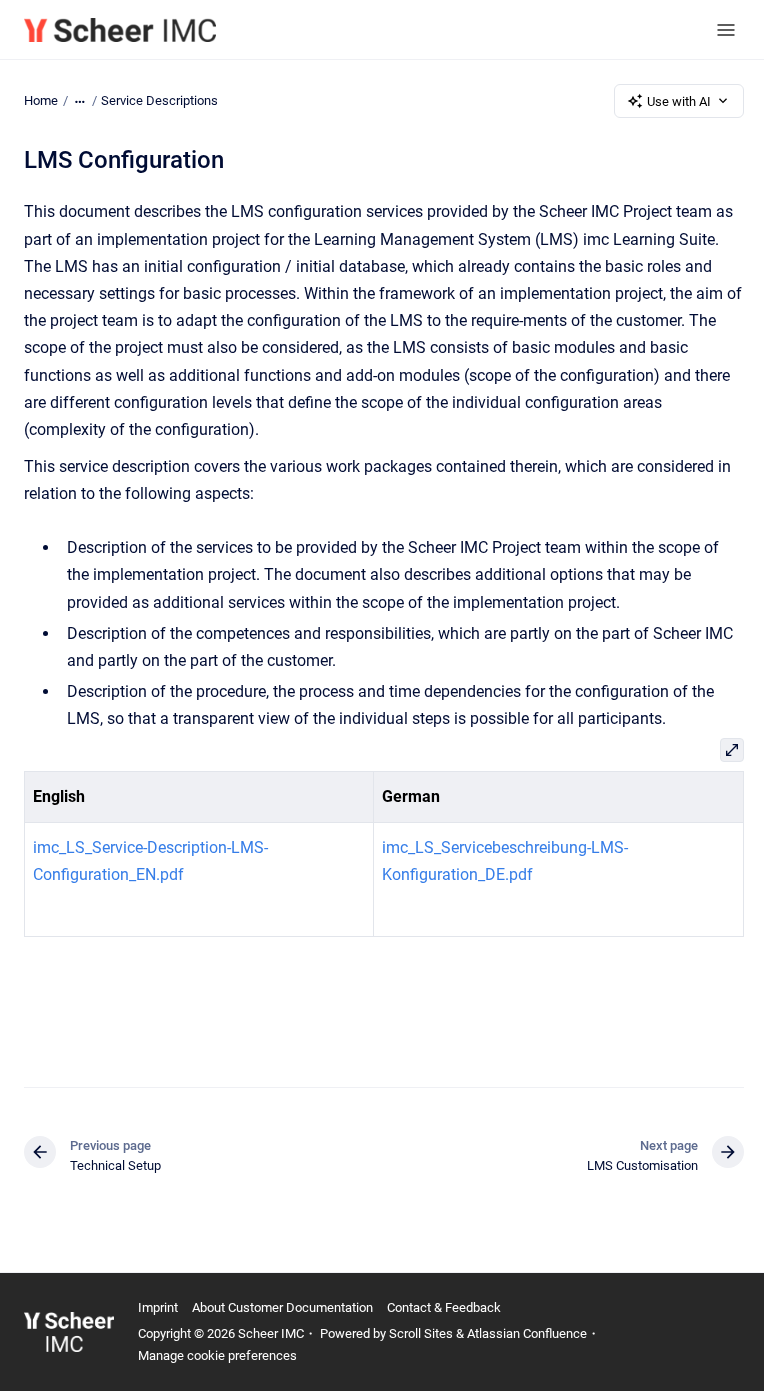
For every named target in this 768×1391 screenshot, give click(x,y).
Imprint (158, 1307)
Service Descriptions (159, 100)
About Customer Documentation (282, 1307)
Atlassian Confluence (527, 1333)
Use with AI (679, 101)
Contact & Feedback (444, 1307)
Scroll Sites (421, 1333)
